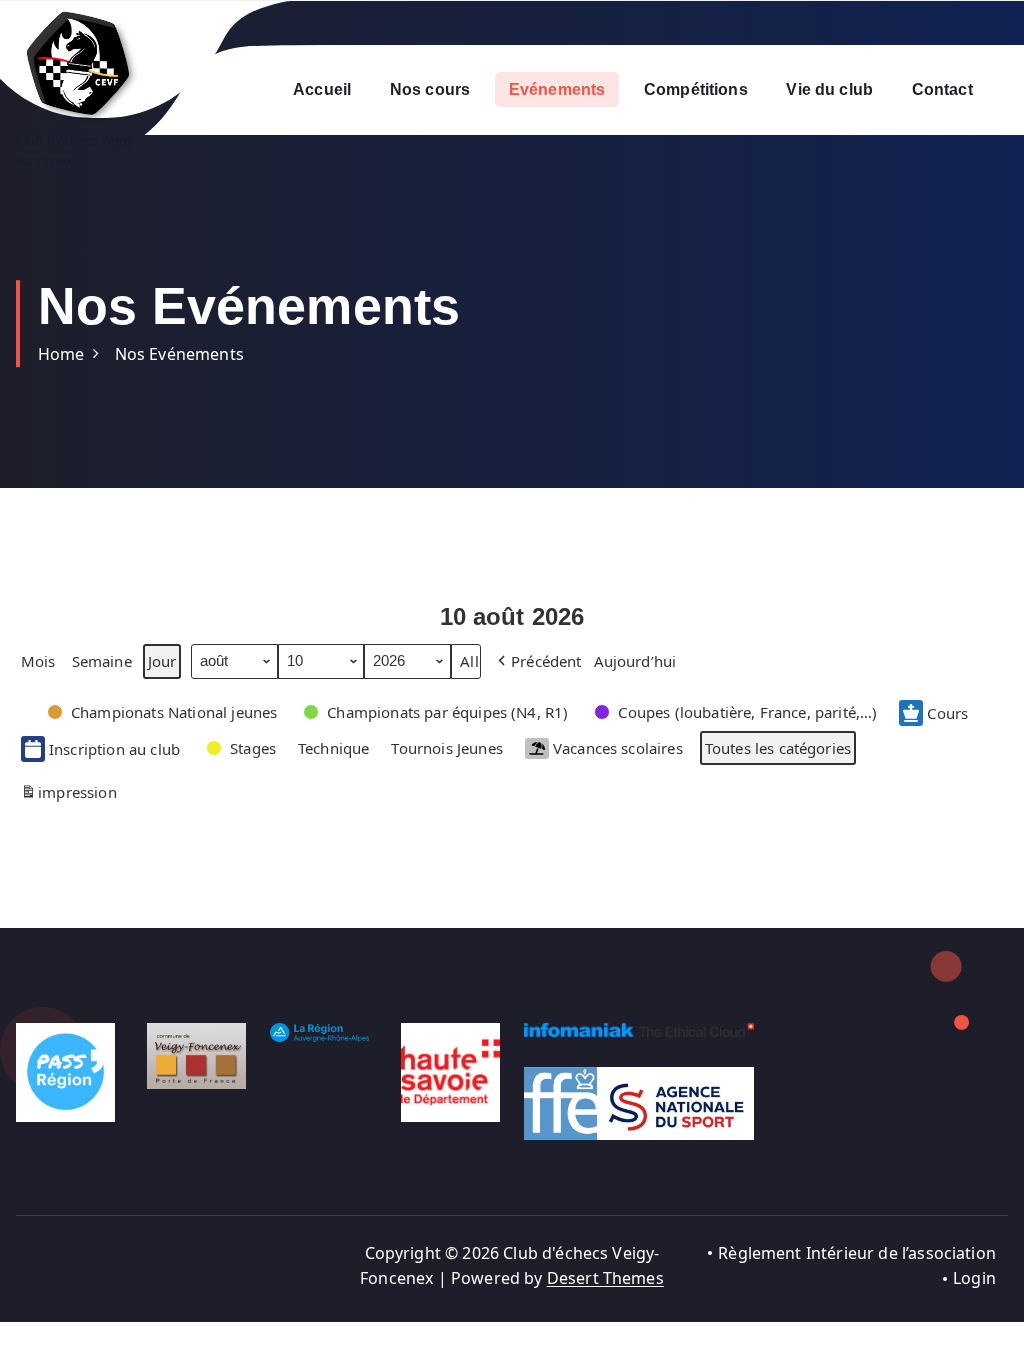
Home (61, 354)
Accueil (322, 89)
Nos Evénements (179, 354)
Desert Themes (605, 1278)
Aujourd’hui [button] (635, 661)
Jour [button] (162, 661)
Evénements (557, 89)
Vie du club (829, 89)
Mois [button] (38, 661)
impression (68, 795)
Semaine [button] (102, 661)
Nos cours (430, 89)
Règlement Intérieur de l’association (857, 1253)
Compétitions (696, 89)
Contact (942, 89)
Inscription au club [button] (114, 749)
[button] (538, 661)
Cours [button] (947, 713)
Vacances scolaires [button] (618, 748)
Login (974, 1278)
